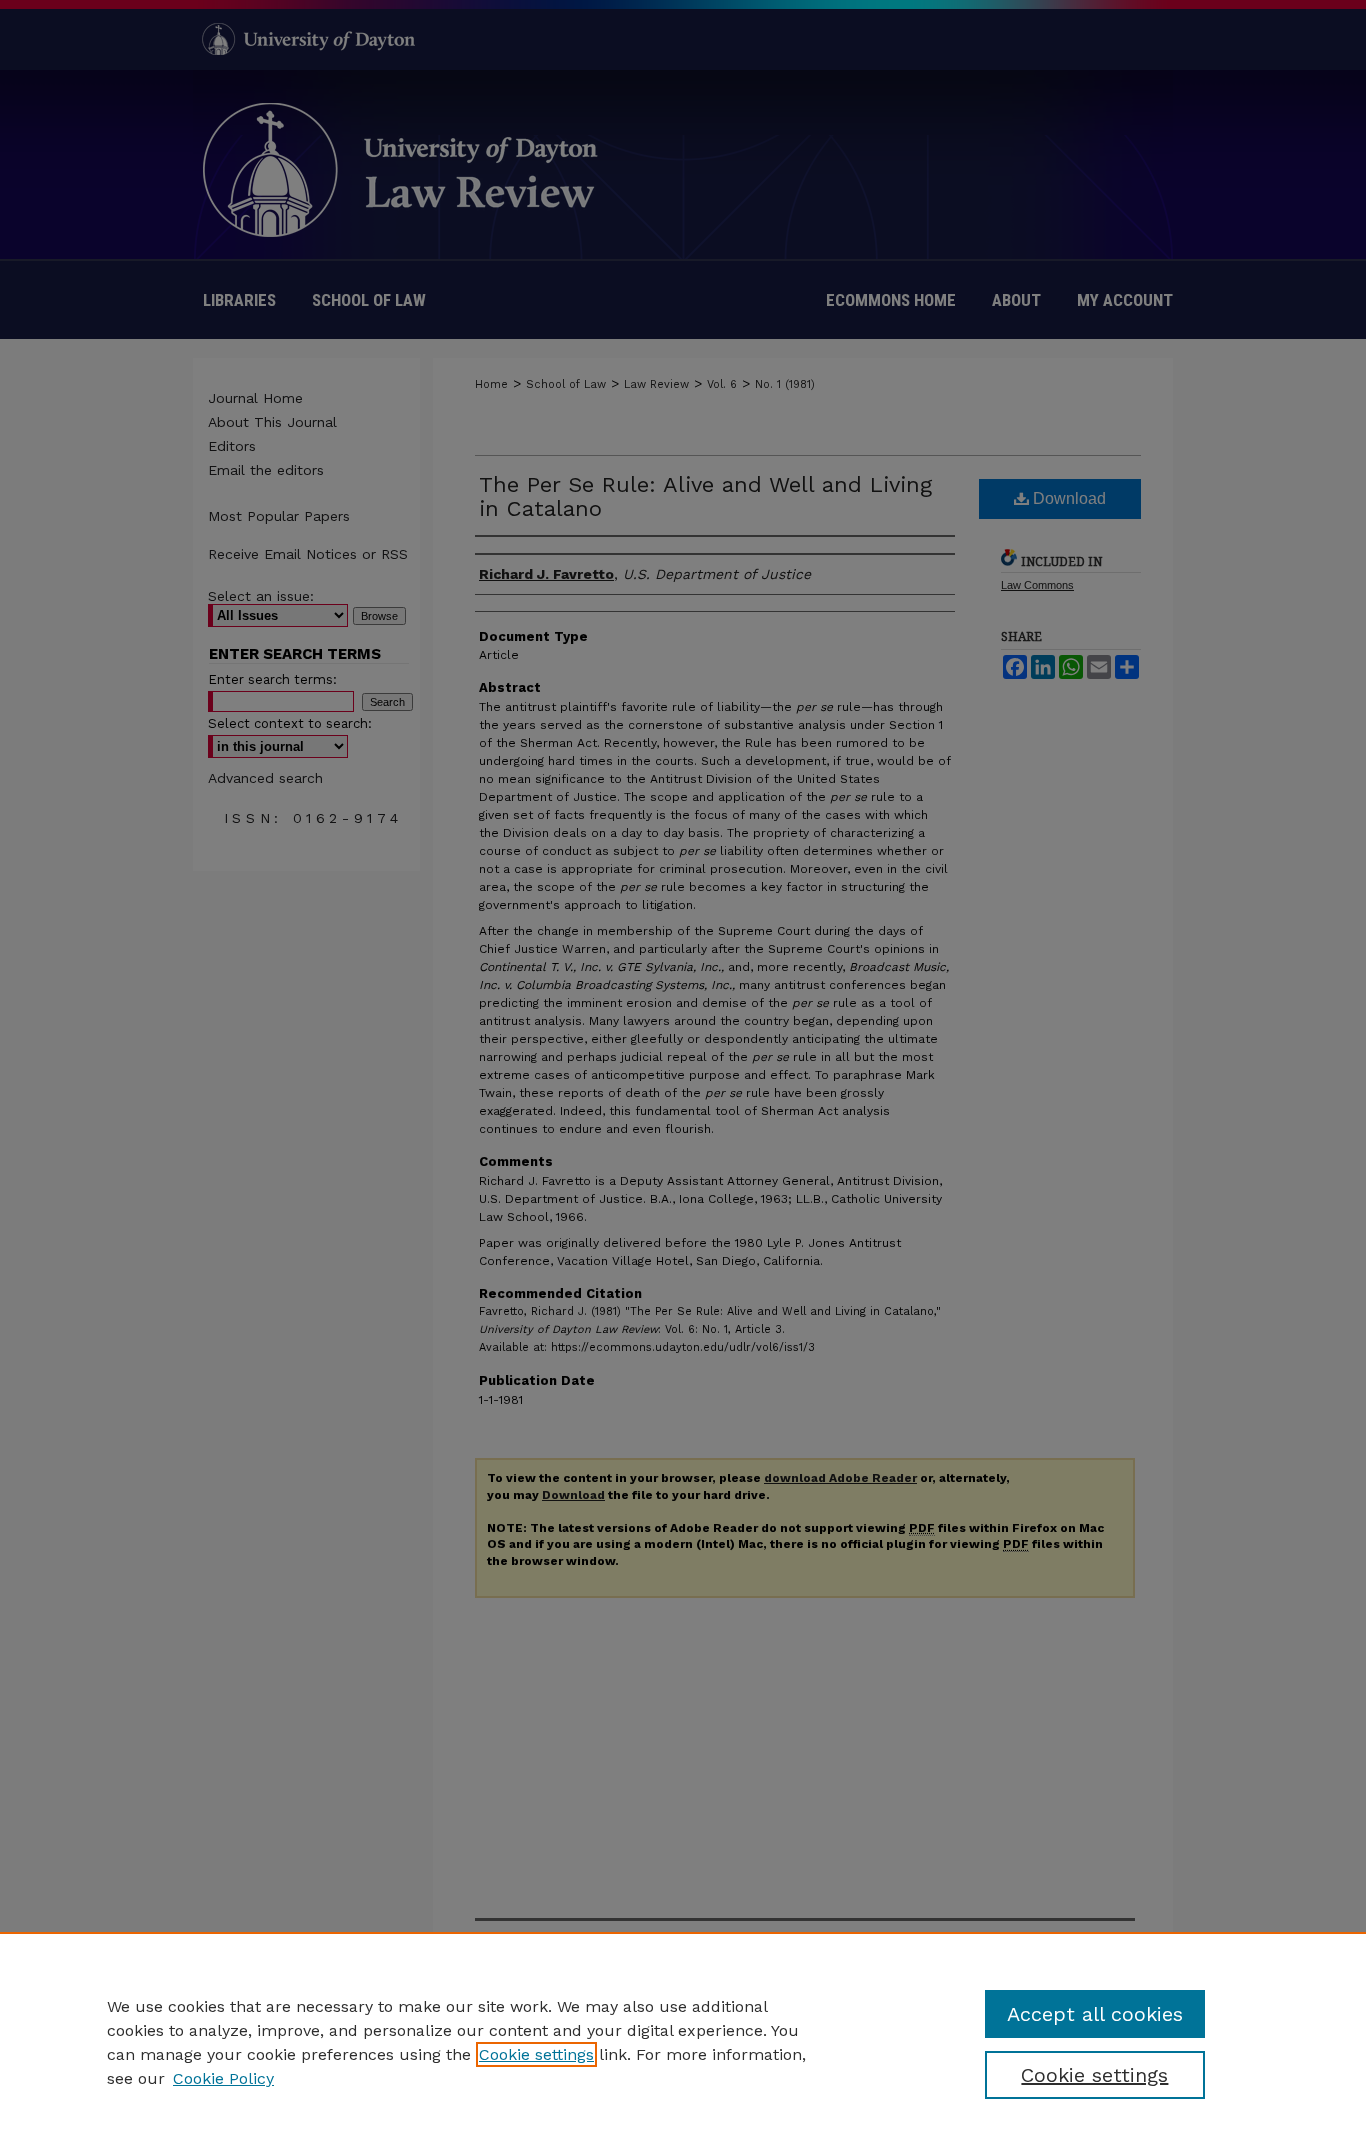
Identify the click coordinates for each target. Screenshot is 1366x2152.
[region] (683, 2042)
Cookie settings (536, 2054)
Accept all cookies (1095, 2014)
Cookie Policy (223, 2078)
